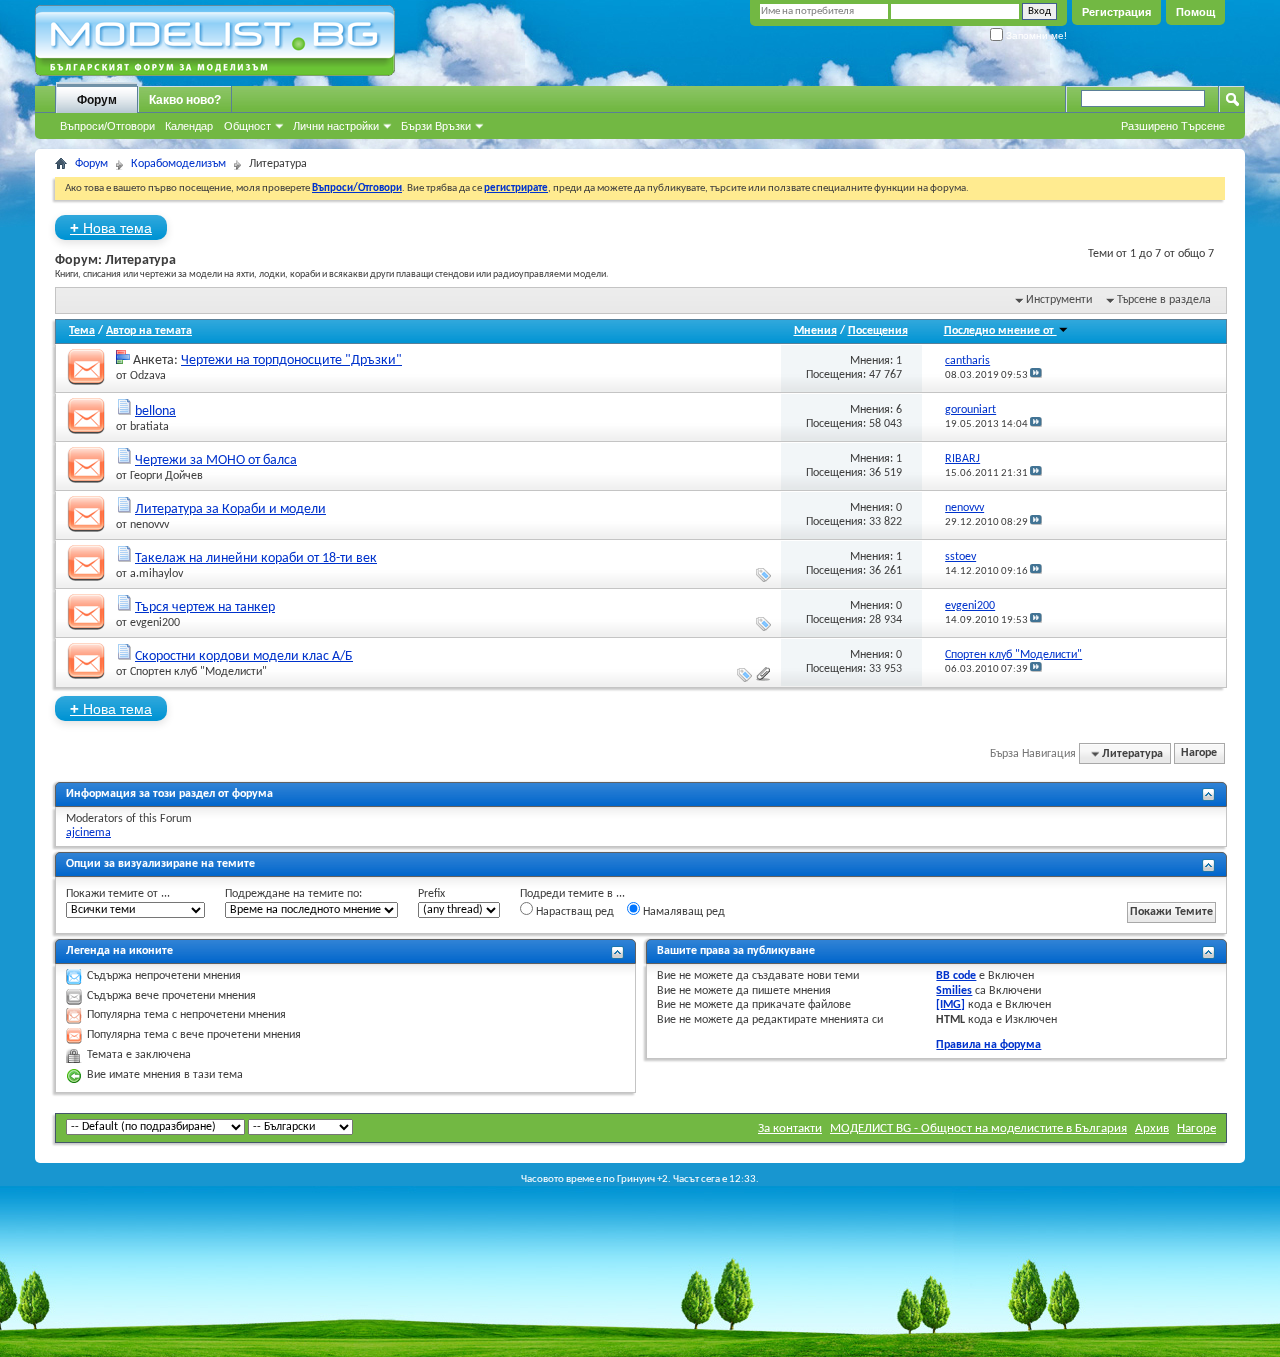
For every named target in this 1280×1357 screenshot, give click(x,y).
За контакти (790, 1128)
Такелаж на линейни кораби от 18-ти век (256, 558)
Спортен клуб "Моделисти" (198, 672)
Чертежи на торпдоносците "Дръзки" (291, 360)
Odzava (148, 376)
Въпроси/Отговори (107, 126)
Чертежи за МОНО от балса (216, 460)
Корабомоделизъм (178, 164)
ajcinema (88, 833)
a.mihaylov (156, 574)
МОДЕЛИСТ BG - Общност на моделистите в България (978, 1128)
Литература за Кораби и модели (230, 509)
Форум (97, 100)
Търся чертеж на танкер (205, 607)
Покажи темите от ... (118, 894)
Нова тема (111, 227)
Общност (247, 126)
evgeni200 (155, 623)
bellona (155, 411)
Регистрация (1116, 12)
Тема (82, 331)
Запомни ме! (1035, 35)
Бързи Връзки (436, 126)
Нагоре (1199, 754)
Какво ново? (185, 100)
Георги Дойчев (166, 476)
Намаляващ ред (682, 912)
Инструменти (1059, 300)
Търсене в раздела (1164, 300)
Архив (1152, 1128)
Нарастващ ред (573, 912)
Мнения (815, 331)
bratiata (149, 427)
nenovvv (149, 525)
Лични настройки (336, 126)
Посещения (878, 331)
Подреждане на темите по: (293, 894)
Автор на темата (149, 331)
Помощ (1195, 12)
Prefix (431, 894)
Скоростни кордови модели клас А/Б (244, 656)
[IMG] (950, 1005)
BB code (956, 976)
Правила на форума (988, 1045)
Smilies (954, 991)
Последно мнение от (1000, 331)
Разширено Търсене (1173, 126)
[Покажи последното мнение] (1036, 375)
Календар (189, 126)
